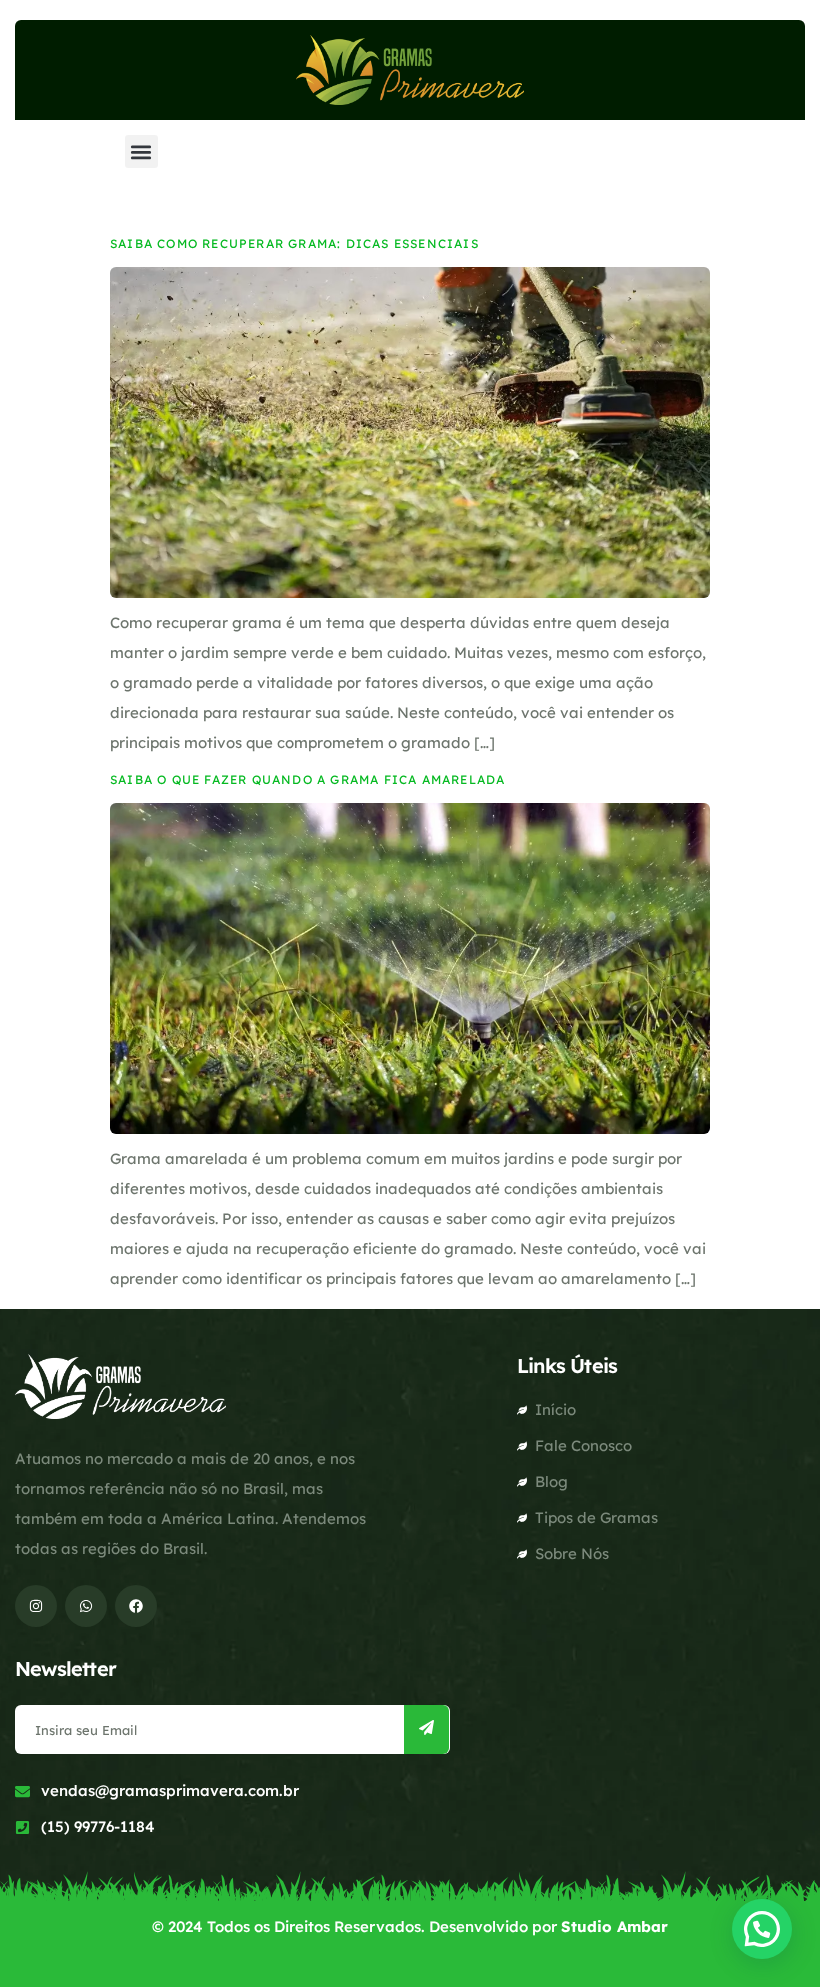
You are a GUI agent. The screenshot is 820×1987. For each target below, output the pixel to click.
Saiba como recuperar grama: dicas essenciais (296, 243)
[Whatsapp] (86, 1606)
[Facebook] (136, 1606)
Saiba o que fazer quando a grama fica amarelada (307, 779)
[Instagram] (36, 1606)
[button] (141, 151)
